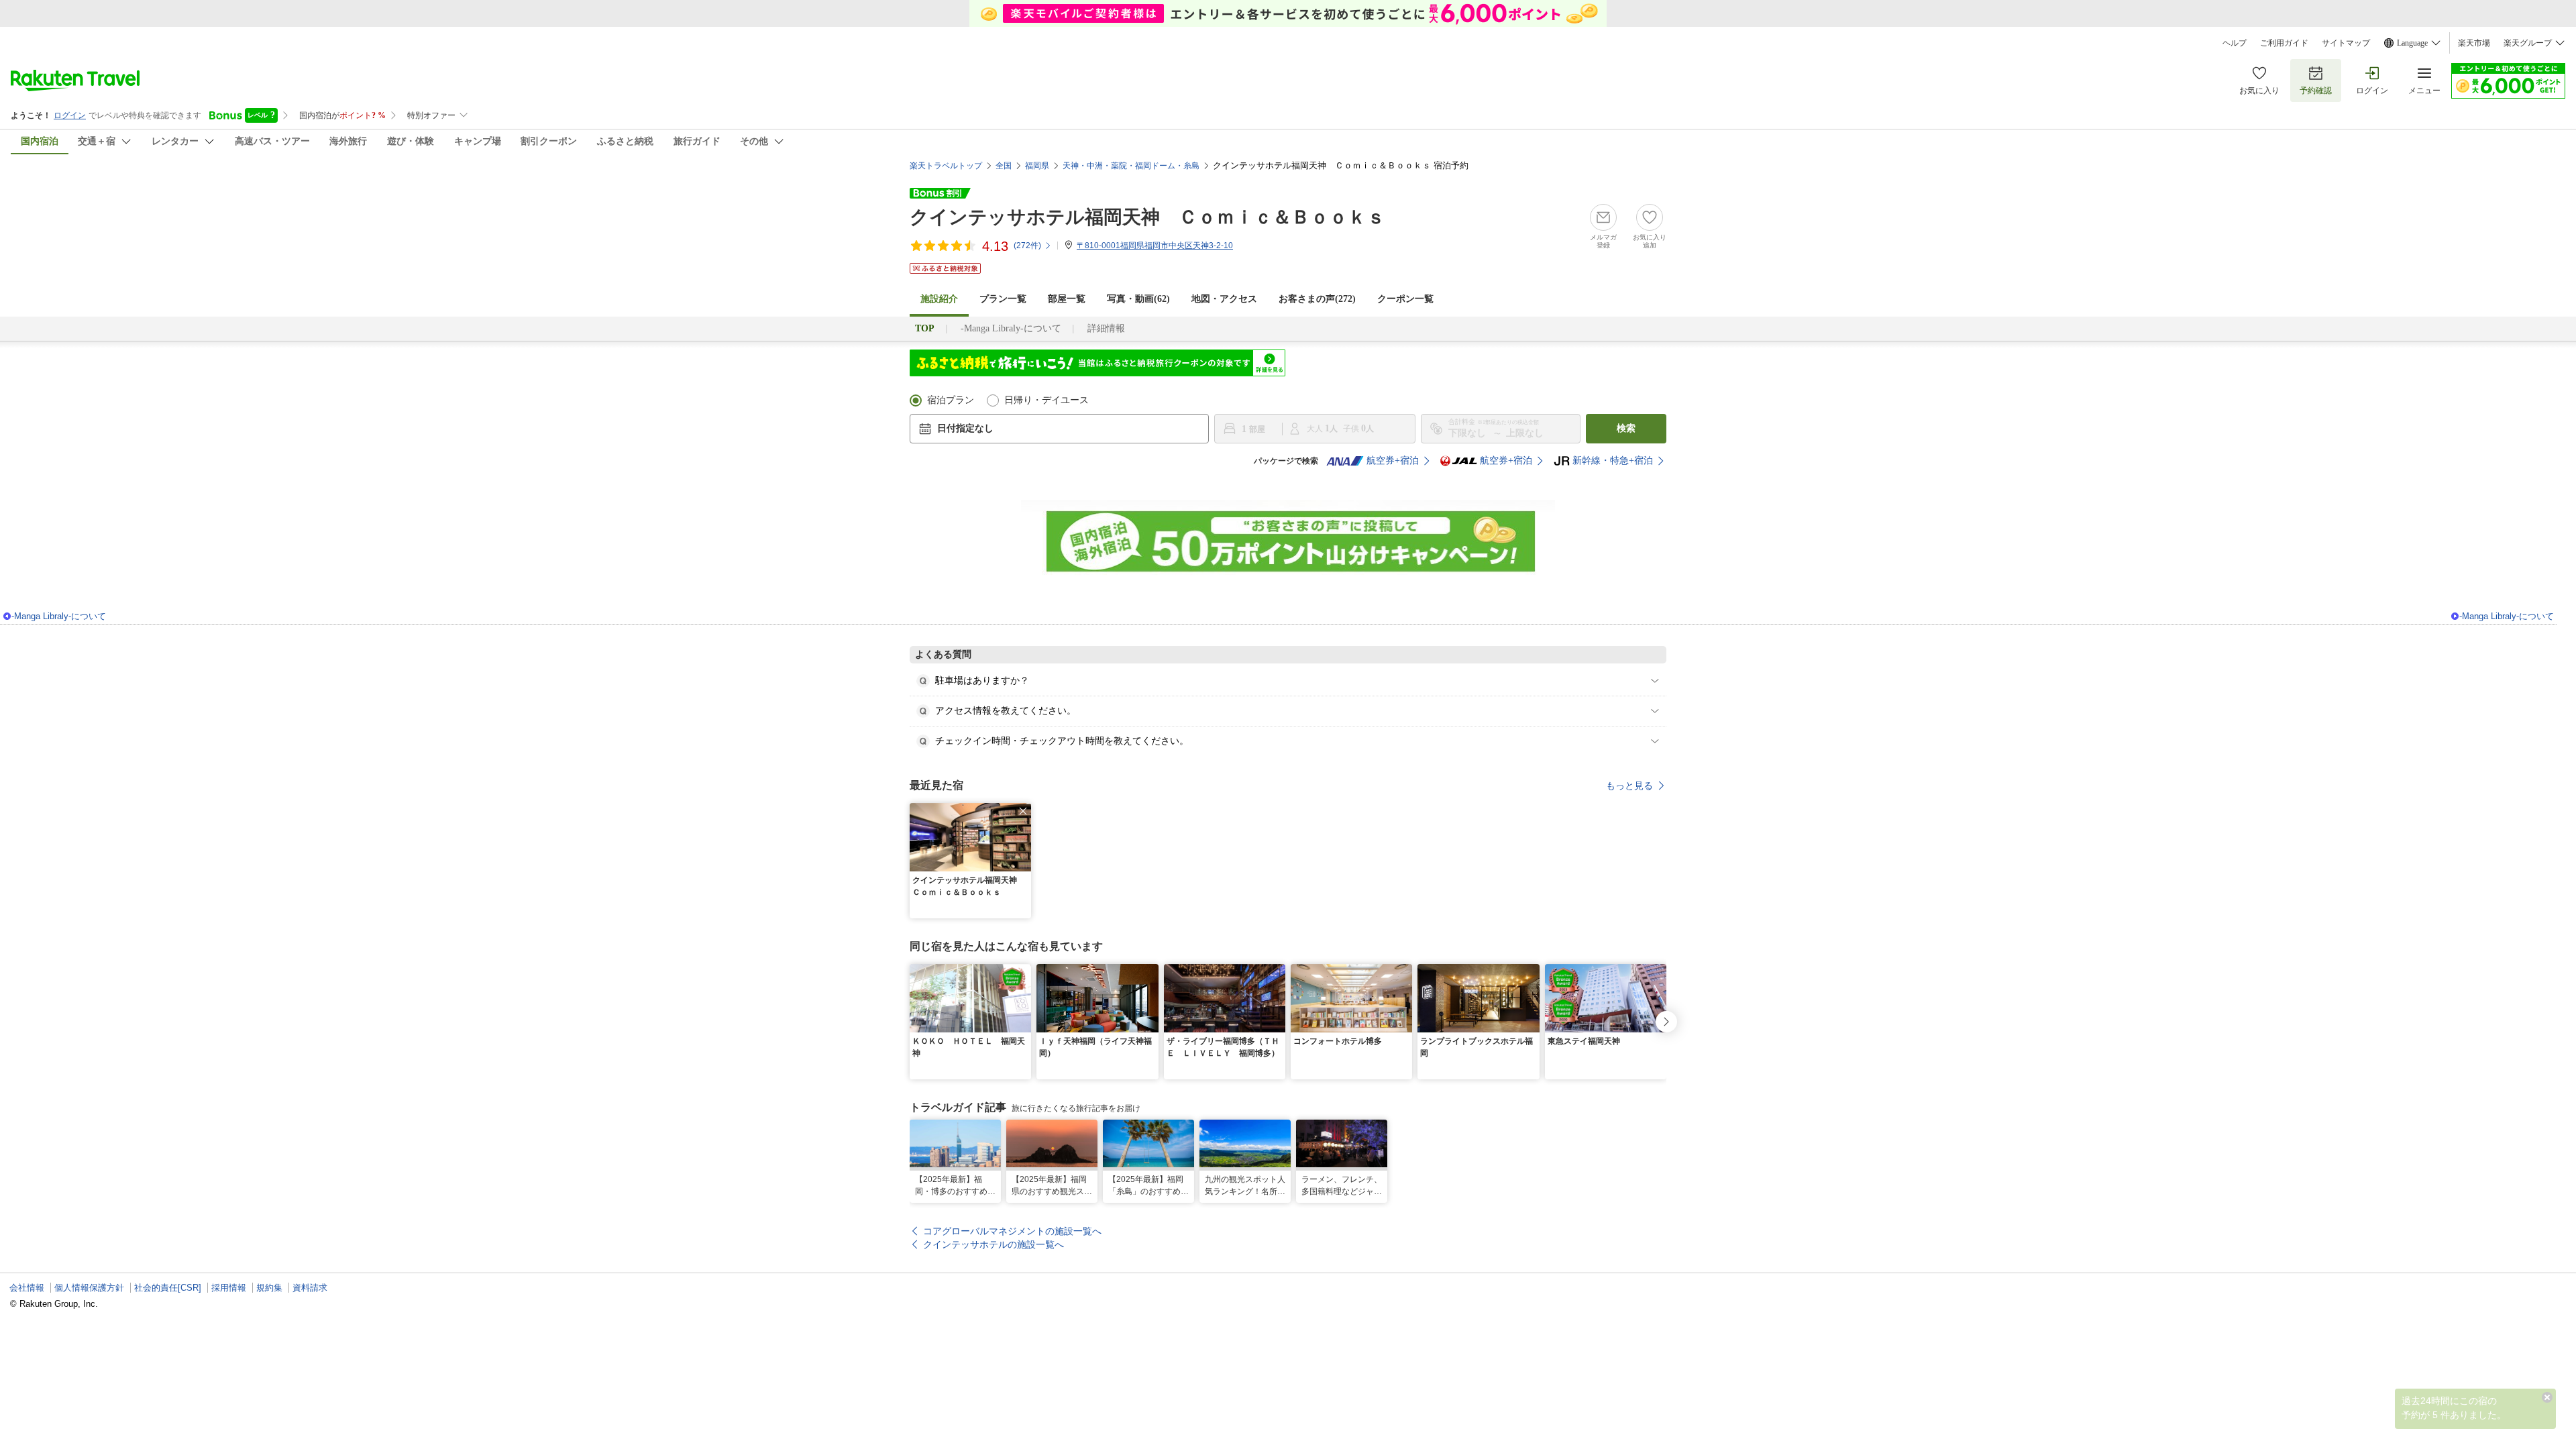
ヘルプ (2235, 43)
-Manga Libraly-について (1011, 328)
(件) (1027, 246)
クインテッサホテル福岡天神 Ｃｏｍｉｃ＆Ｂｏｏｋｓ (1147, 217)
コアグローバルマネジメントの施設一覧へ (1012, 1231)
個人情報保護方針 (89, 1288)
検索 (1626, 428)
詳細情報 (1106, 328)
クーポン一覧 (1405, 299)
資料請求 (310, 1288)
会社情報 (27, 1288)
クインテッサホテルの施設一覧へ (994, 1244)
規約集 (269, 1288)
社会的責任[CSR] (168, 1288)
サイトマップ (2346, 43)
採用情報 (229, 1288)
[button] (1023, 811)
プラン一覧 (1003, 299)
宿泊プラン (951, 400)
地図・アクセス (1224, 299)
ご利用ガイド (2284, 43)
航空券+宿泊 (1393, 461)
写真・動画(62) (1138, 299)
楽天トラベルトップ (946, 166)
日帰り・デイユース (1046, 400)
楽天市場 (2474, 43)
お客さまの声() (1317, 299)
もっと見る (1629, 786)
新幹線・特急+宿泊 (1613, 461)
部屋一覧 (1067, 299)
